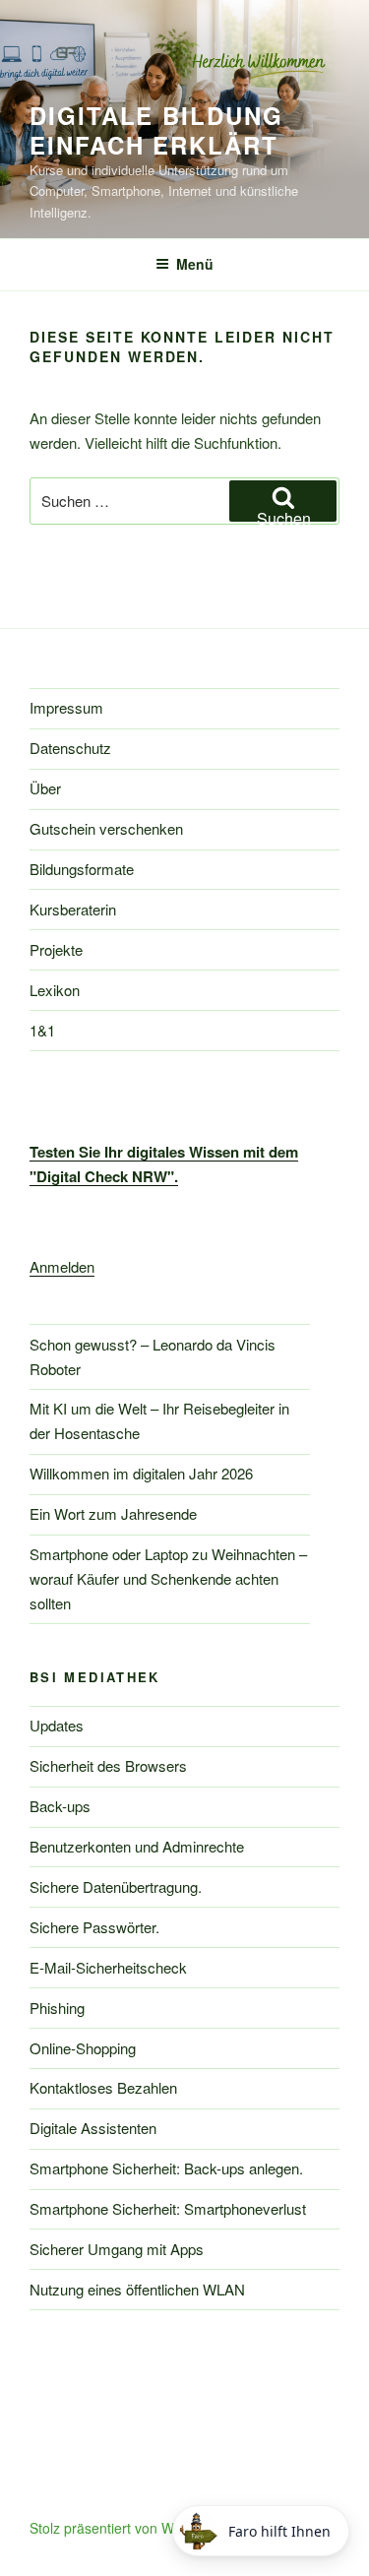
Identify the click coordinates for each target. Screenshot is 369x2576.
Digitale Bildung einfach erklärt (156, 130)
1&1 (42, 1030)
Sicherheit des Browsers (108, 1765)
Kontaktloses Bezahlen (103, 2087)
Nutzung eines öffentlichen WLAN (137, 2289)
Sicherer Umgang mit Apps (117, 2249)
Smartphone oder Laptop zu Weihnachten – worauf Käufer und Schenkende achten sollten (168, 1578)
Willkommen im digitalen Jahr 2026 (141, 1473)
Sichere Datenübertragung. (116, 1886)
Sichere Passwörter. (94, 1927)
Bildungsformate (82, 869)
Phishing (57, 2008)
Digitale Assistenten (93, 2128)
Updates (57, 1725)
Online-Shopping (83, 2048)
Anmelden (62, 1266)
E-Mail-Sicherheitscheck (108, 1967)
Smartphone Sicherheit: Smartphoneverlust (168, 2208)
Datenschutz (70, 748)
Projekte (56, 949)
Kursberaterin (73, 909)
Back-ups (60, 1806)
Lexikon (55, 990)
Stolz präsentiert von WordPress (130, 2528)
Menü (195, 264)
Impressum (66, 707)
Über (45, 788)
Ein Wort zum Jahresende (113, 1513)
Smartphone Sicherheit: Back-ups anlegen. (166, 2168)
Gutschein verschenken (106, 828)
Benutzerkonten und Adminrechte (137, 1846)
